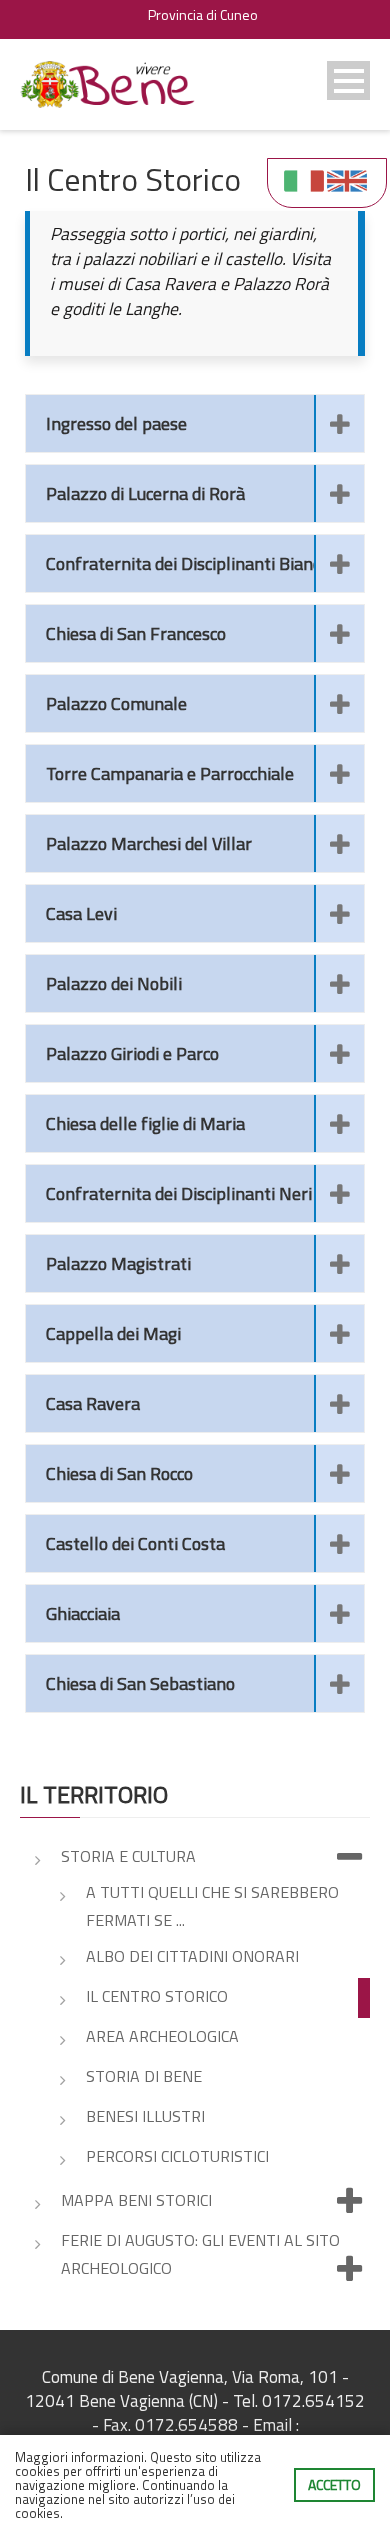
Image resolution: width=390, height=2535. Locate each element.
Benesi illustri (145, 2116)
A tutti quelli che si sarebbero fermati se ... (212, 1906)
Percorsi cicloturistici (177, 2156)
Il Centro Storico (157, 1996)
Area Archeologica (162, 2036)
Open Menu (348, 80)
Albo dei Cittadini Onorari (192, 1956)
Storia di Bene (144, 2076)
